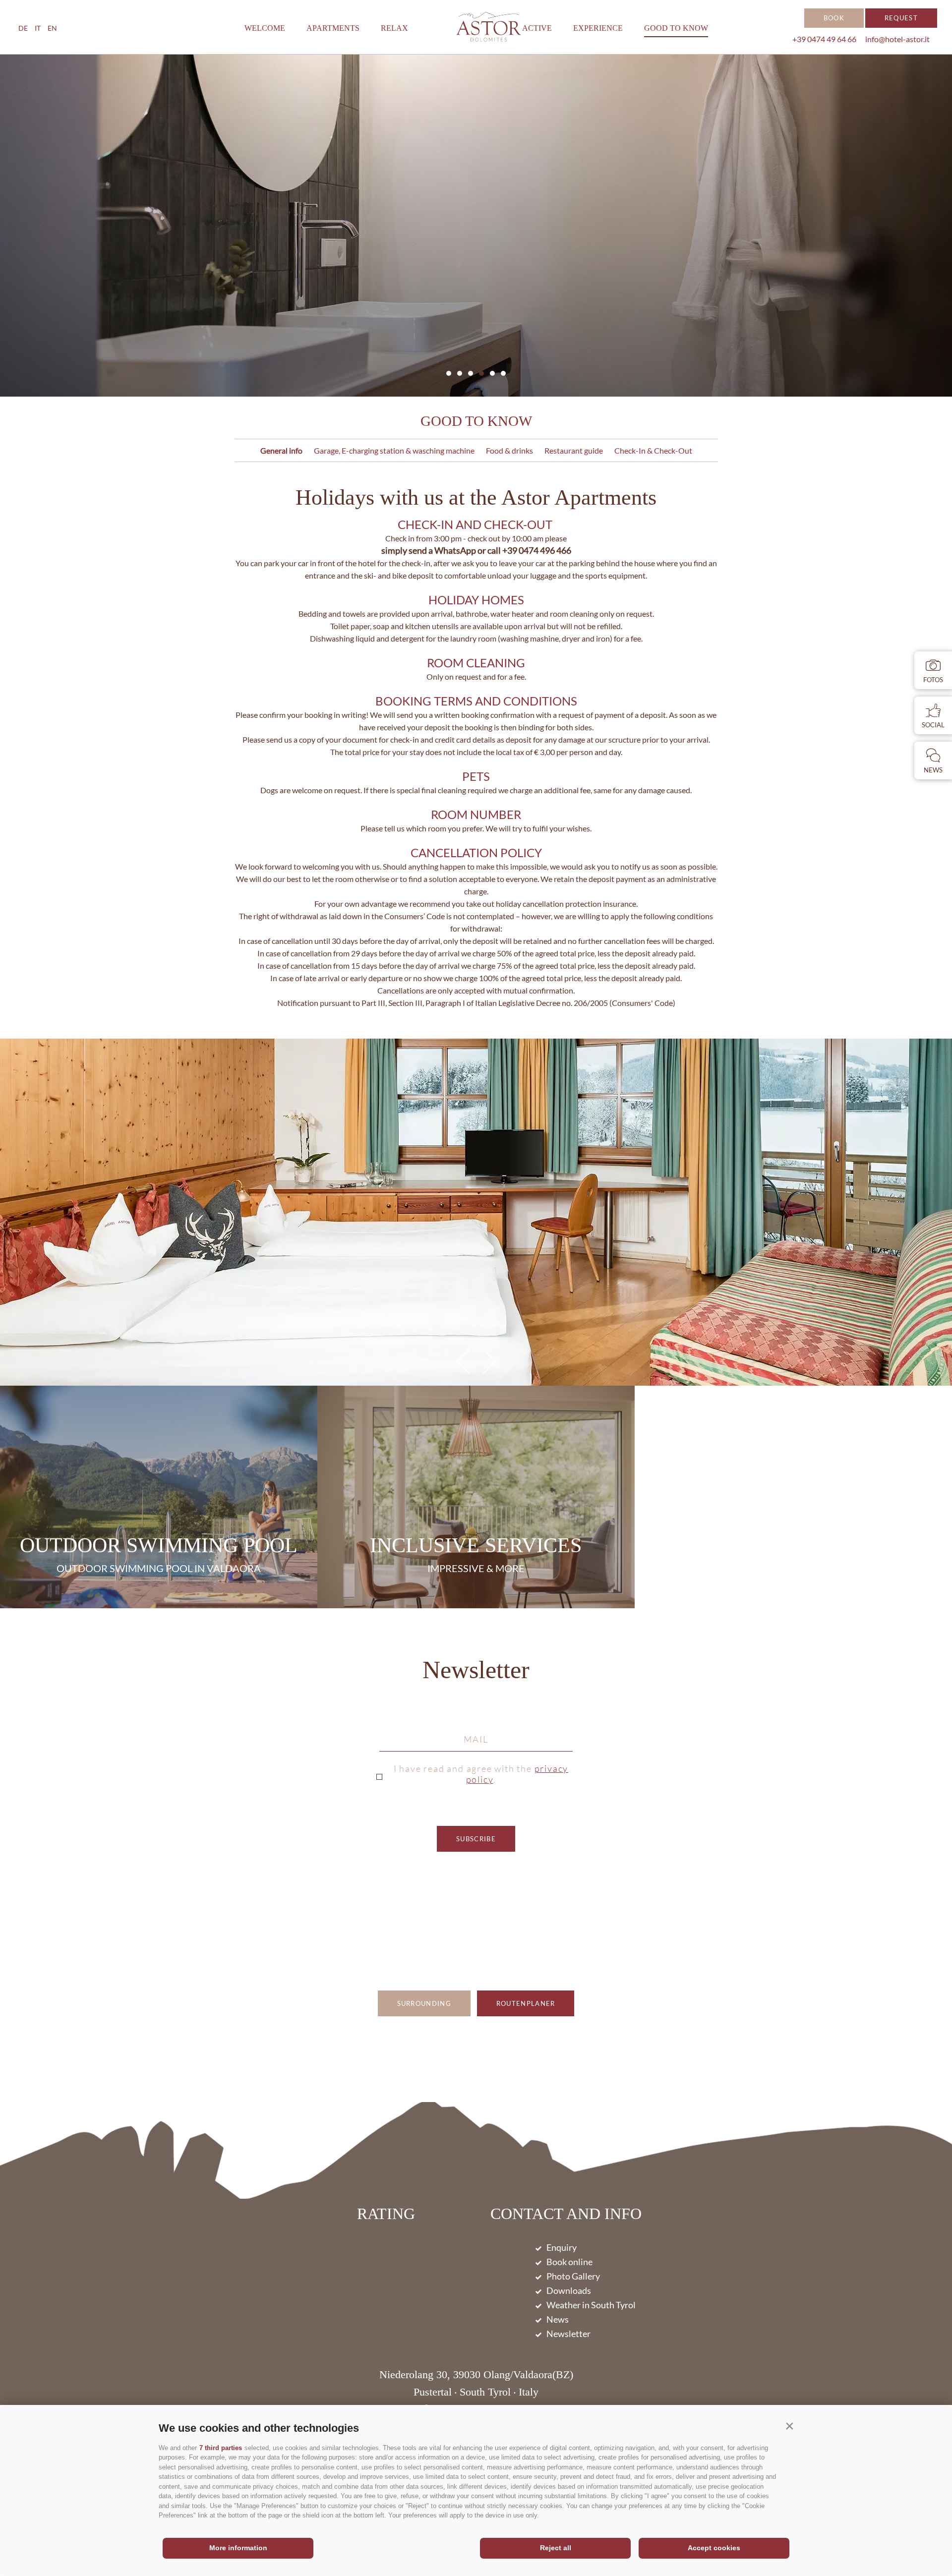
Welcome (265, 28)
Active (537, 28)
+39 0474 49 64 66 (824, 39)
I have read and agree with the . (481, 1774)
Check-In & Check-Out (653, 450)
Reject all (556, 2548)
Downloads (569, 2290)
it (38, 28)
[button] (789, 2426)
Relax (394, 28)
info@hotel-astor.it (897, 39)
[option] (476, 226)
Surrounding (424, 2003)
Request (901, 18)
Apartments (333, 28)
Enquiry (562, 2247)
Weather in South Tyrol (591, 2305)
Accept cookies (714, 2548)
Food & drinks (509, 450)
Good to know (676, 28)
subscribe (476, 1839)
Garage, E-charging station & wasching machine (394, 450)
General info (281, 450)
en (52, 28)
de (23, 28)
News (558, 2319)
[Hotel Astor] (489, 27)
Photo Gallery (573, 2276)
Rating (386, 2214)
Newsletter (476, 1671)
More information (238, 2548)
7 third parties (221, 2448)
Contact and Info (566, 2215)
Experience (598, 28)
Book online (569, 2262)
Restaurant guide (574, 450)
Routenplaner (526, 2003)
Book (834, 18)
